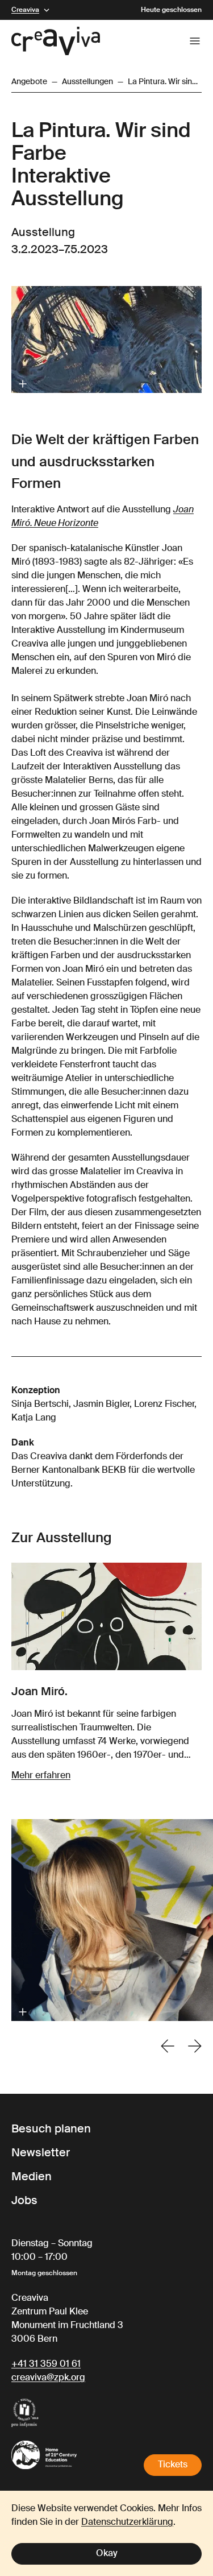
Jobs (24, 2201)
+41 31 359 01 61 (46, 2364)
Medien (32, 2177)
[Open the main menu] (195, 41)
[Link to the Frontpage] (56, 41)
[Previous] (168, 2046)
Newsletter (41, 2153)
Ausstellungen (87, 82)
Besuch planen (51, 2130)
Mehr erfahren (41, 1776)
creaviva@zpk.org (48, 2378)
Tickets (173, 2465)
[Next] (195, 2046)
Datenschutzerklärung (127, 2523)
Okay (107, 2554)
